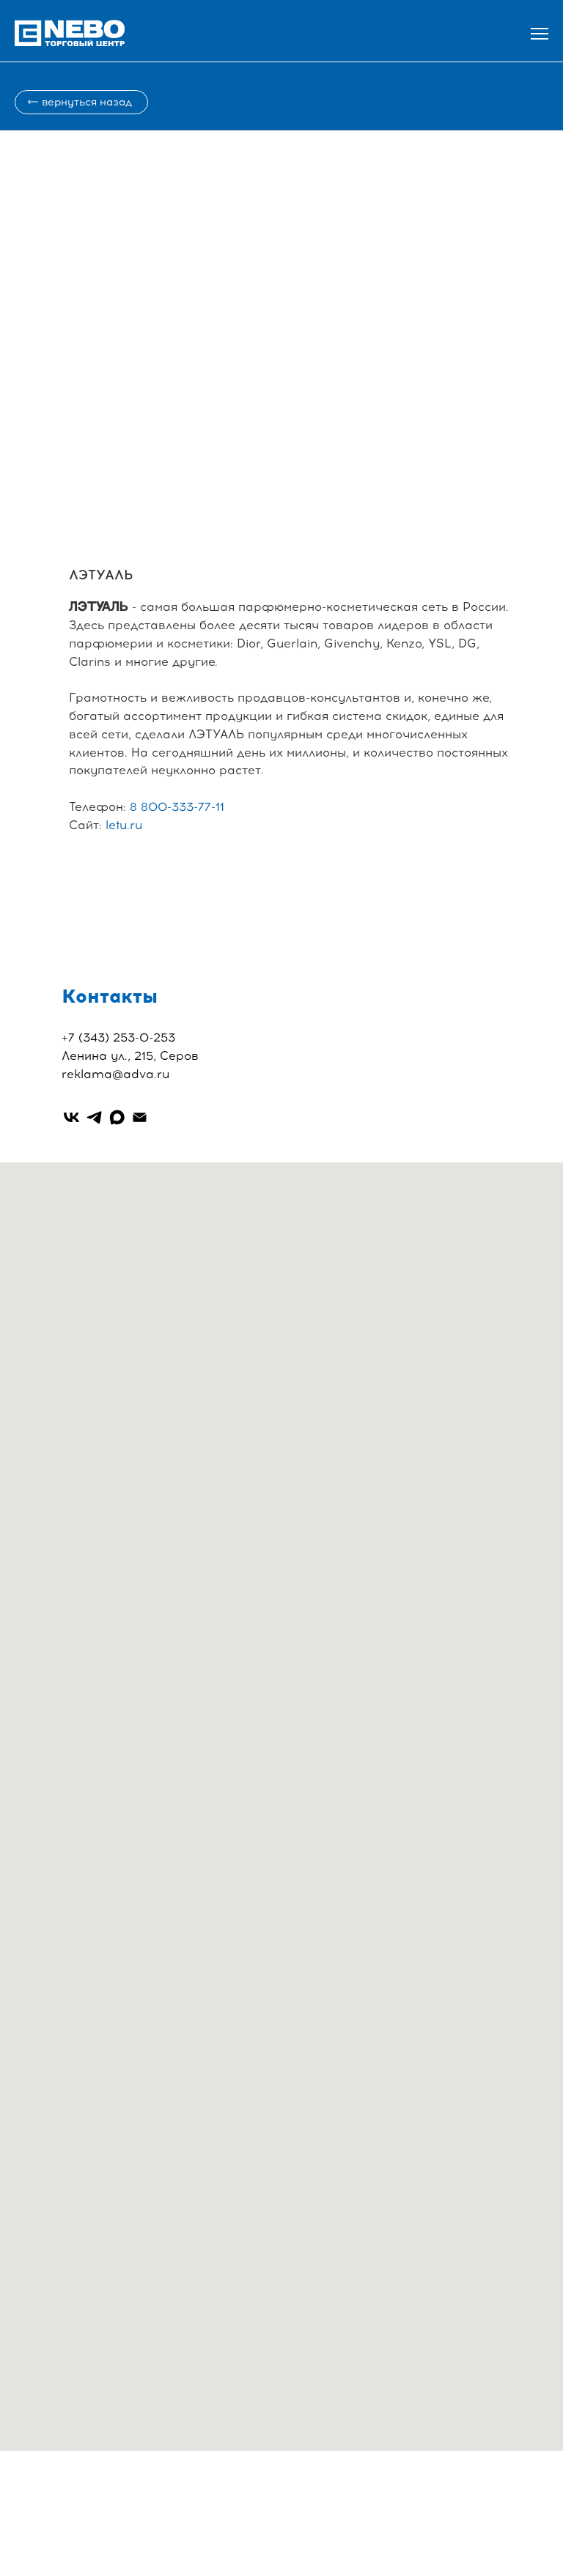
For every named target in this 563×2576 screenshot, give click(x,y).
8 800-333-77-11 (177, 807)
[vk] (71, 1117)
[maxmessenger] (117, 1117)
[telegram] (94, 1117)
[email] (140, 1117)
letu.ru (124, 825)
